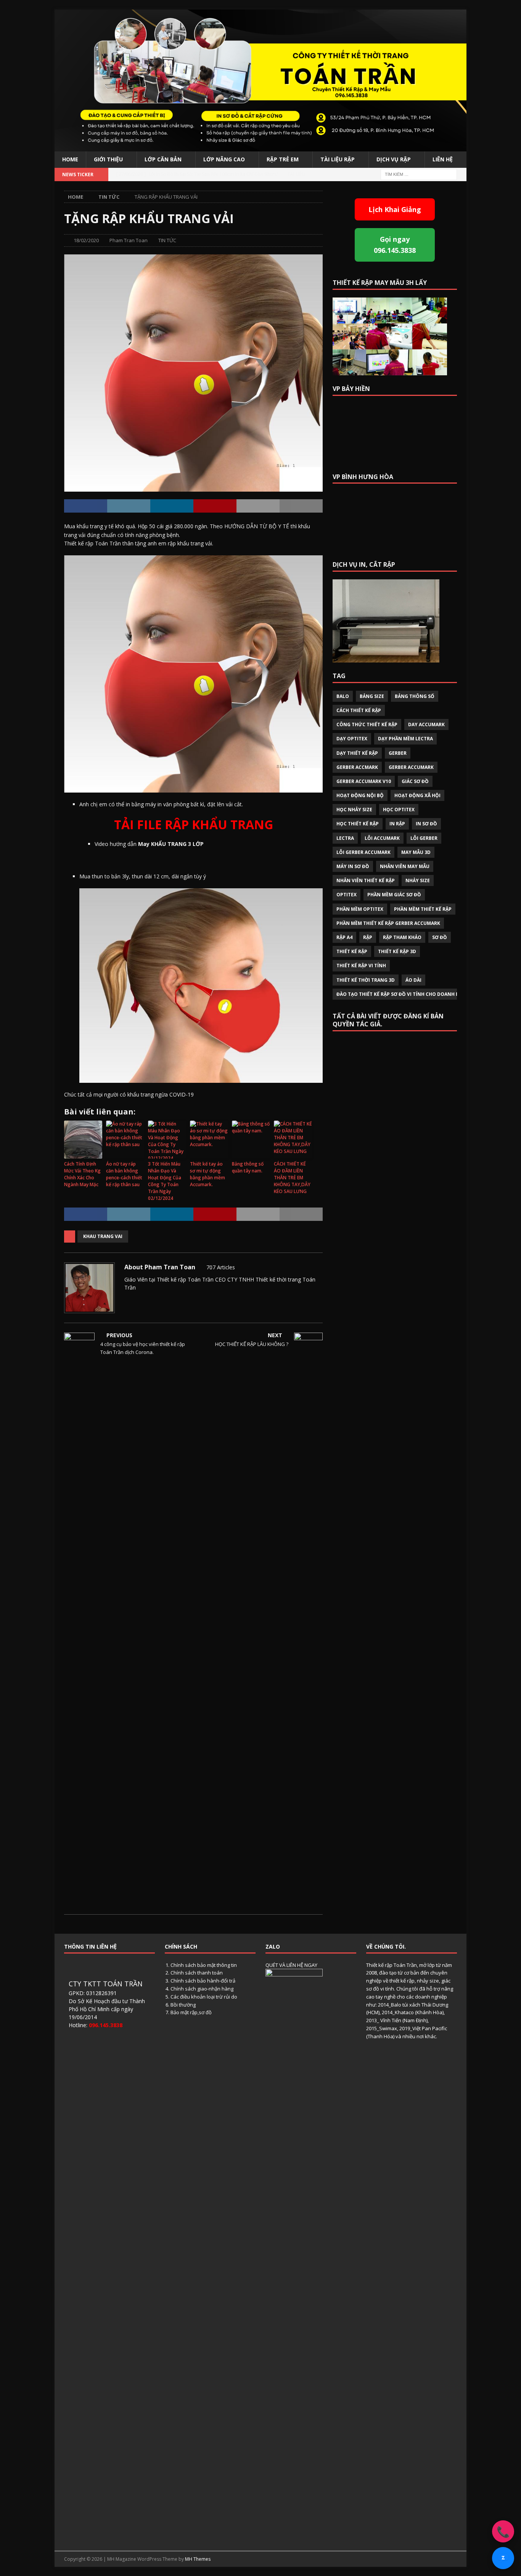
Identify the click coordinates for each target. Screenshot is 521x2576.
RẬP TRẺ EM (283, 159)
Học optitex (399, 810)
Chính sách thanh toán (197, 1973)
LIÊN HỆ (443, 159)
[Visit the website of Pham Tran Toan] (127, 1301)
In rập (397, 824)
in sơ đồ (426, 824)
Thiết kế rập (352, 951)
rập (368, 937)
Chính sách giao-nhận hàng (202, 1989)
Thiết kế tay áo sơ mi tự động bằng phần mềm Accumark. (207, 1174)
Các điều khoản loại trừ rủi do (204, 1997)
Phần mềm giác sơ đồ (394, 895)
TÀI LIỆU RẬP (338, 159)
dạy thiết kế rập (357, 753)
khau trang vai (103, 1236)
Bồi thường (183, 2005)
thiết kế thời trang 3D (366, 980)
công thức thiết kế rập (367, 724)
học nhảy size (354, 810)
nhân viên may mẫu (405, 866)
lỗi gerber (424, 838)
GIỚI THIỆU (108, 159)
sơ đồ (440, 937)
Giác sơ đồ (415, 781)
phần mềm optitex (360, 909)
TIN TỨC (167, 240)
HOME (70, 159)
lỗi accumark (382, 838)
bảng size (372, 696)
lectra (345, 838)
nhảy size (418, 880)
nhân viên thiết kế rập (366, 880)
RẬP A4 (344, 937)
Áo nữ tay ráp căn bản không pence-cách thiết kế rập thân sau (124, 1174)
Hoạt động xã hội (417, 795)
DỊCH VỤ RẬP (394, 159)
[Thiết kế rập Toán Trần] (260, 147)
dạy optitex (352, 739)
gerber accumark (411, 767)
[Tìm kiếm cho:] (419, 174)
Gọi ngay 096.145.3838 (395, 245)
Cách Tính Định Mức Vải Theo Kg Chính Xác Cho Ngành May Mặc (82, 1174)
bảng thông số (415, 696)
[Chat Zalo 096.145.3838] (503, 2558)
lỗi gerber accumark (363, 852)
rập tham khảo (402, 937)
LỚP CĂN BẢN (163, 159)
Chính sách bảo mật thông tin (204, 1965)
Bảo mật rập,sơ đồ (191, 2012)
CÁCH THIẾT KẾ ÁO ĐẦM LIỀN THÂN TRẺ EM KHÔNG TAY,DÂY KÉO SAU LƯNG (292, 1178)
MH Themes (198, 2559)
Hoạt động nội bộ (360, 795)
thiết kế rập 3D (397, 951)
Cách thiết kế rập (359, 710)
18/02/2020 (86, 240)
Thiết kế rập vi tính (361, 966)
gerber (398, 753)
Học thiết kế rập (358, 824)
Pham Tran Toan (129, 240)
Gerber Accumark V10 (364, 781)
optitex (347, 895)
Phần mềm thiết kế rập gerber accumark (388, 923)
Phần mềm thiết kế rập (423, 909)
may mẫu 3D (416, 852)
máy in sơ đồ (353, 866)
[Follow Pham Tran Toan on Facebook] (137, 1301)
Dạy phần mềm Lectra (405, 739)
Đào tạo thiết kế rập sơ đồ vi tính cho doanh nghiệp (405, 994)
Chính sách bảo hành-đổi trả (203, 1981)
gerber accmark (357, 767)
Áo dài (413, 980)
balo (343, 696)
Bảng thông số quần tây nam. (248, 1167)
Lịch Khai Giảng (395, 209)
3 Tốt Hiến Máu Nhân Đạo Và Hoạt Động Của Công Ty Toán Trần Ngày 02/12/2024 (165, 1181)
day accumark (426, 724)
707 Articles (221, 1267)
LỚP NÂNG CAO (224, 159)
